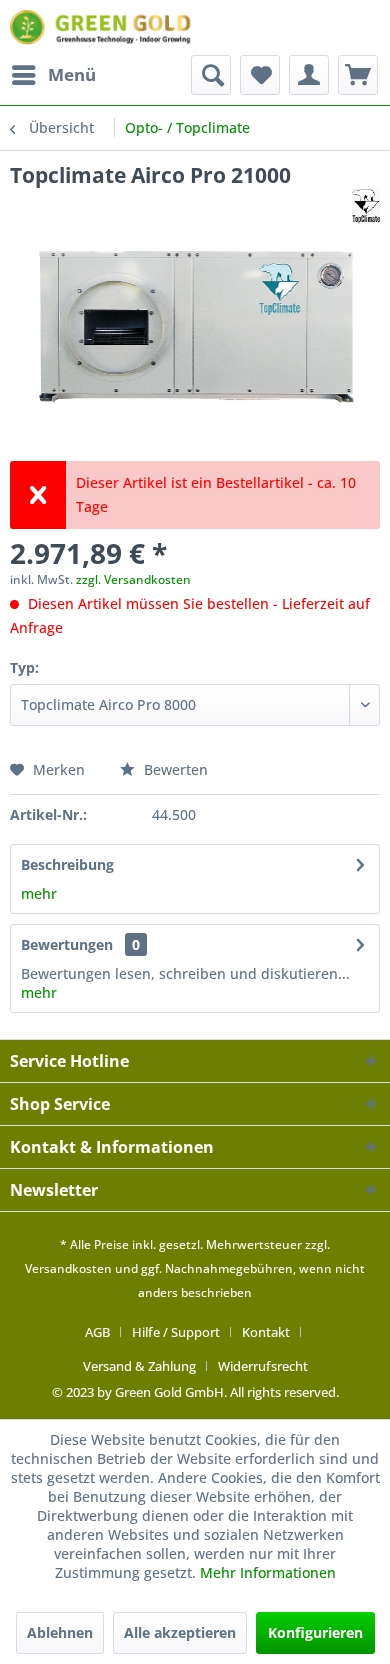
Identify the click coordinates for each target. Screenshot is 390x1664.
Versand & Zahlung (139, 1366)
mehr (39, 893)
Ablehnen (60, 1632)
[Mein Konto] (309, 75)
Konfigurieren (315, 1632)
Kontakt (266, 1332)
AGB (97, 1332)
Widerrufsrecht (263, 1366)
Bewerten (174, 769)
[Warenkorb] (358, 75)
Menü (72, 74)
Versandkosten (68, 1268)
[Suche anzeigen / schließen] (211, 75)
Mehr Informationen (268, 1572)
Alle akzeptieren (180, 1632)
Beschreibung (67, 864)
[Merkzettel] (260, 75)
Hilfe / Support (176, 1332)
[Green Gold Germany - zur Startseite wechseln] (102, 27)
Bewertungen (67, 944)
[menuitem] (53, 75)
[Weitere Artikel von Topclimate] (366, 206)
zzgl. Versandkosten (133, 579)
